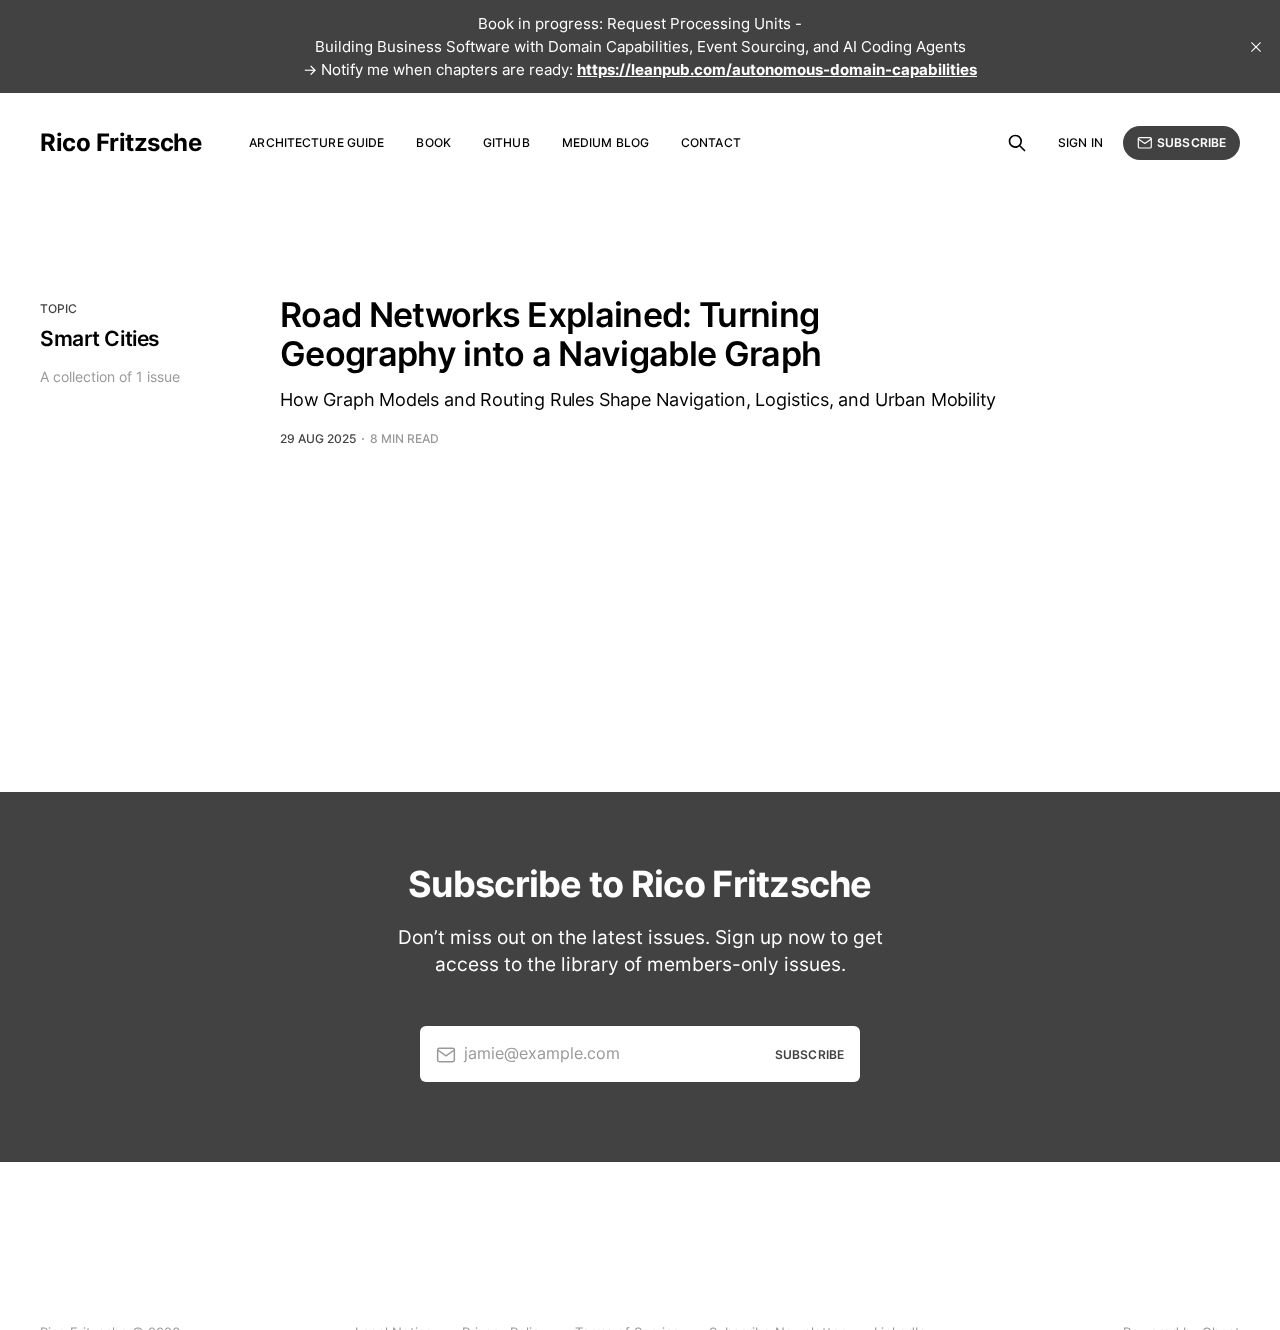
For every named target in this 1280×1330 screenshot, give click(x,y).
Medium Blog (605, 142)
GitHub (506, 142)
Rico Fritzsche (120, 143)
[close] (1256, 47)
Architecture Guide (316, 142)
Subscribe (1191, 142)
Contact (711, 142)
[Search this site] (1017, 143)
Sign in (1080, 142)
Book (433, 142)
